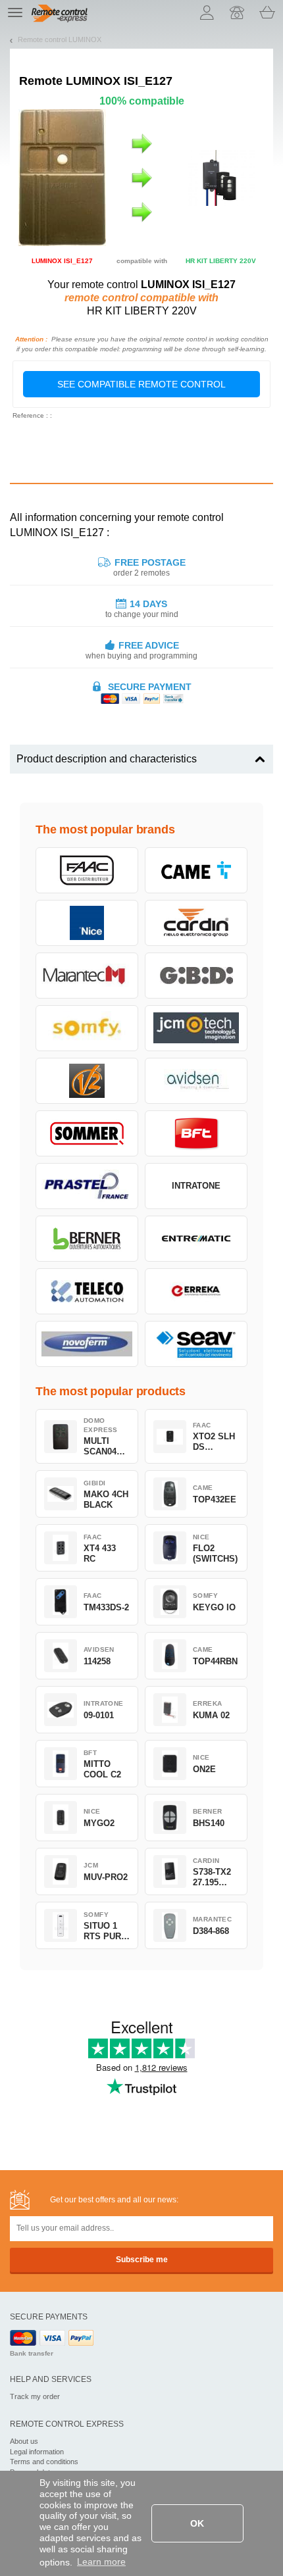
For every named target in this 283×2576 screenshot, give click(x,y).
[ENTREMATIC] (196, 1239)
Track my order (35, 2396)
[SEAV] (196, 1344)
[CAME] (196, 870)
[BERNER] (87, 1239)
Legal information (37, 2452)
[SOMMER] (87, 1133)
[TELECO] (87, 1291)
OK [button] (197, 2523)
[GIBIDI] (196, 976)
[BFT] (196, 1133)
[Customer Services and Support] (237, 12)
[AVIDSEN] (196, 1081)
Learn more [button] (101, 2562)
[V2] (87, 1081)
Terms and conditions (44, 2462)
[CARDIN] (196, 923)
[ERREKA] (196, 1291)
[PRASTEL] (87, 1186)
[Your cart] (267, 12)
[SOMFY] (87, 1028)
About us (24, 2441)
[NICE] (87, 923)
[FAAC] (87, 870)
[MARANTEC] (87, 976)
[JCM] (196, 1028)
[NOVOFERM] (87, 1344)
